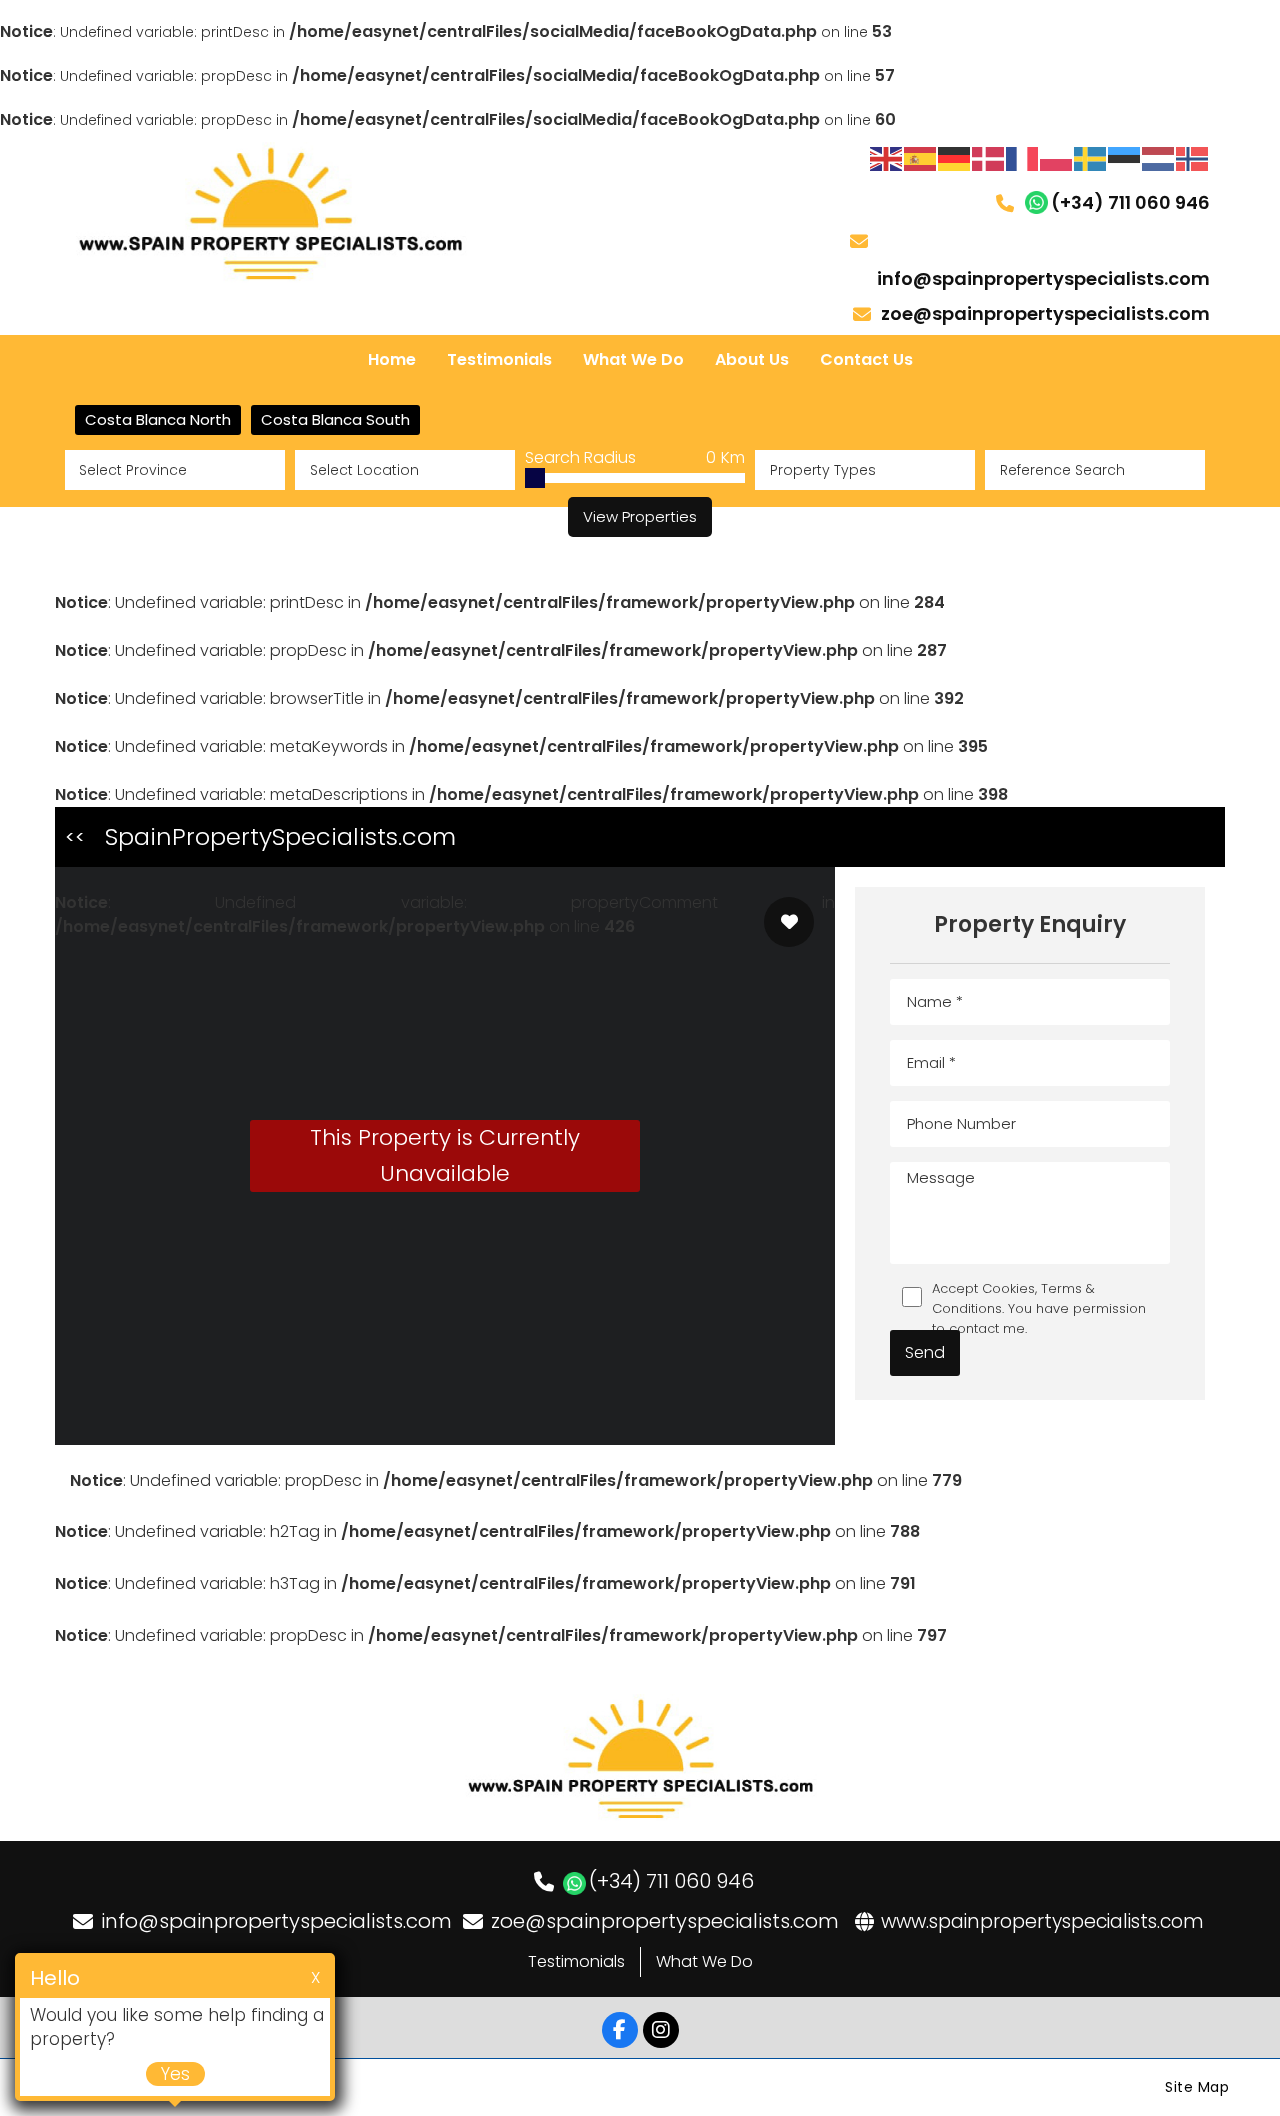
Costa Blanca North (158, 419)
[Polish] (1057, 157)
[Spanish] (921, 157)
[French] (1023, 157)
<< (75, 836)
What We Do (704, 1961)
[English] (887, 157)
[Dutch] (1159, 157)
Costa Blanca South (335, 419)
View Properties (640, 516)
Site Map (1197, 2087)
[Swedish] (1091, 157)
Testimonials (576, 1961)
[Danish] (989, 157)
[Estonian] (1125, 157)
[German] (955, 157)
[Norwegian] (1193, 157)
